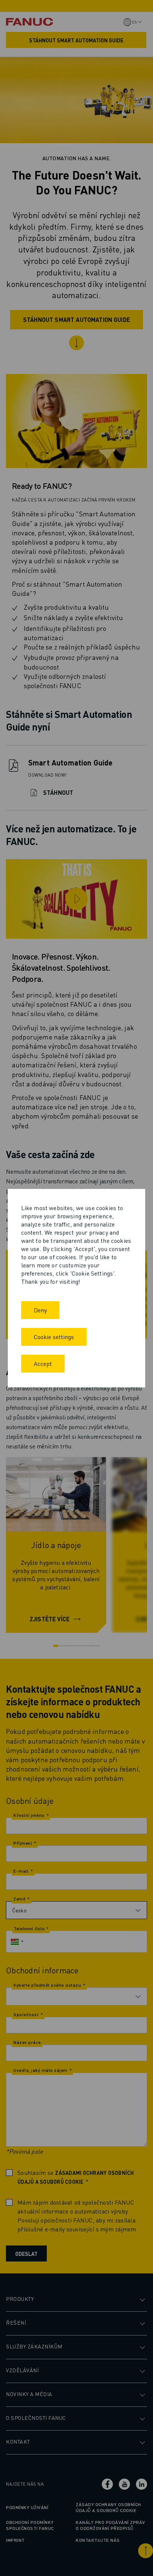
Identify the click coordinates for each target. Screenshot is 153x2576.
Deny (40, 1310)
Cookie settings (54, 1337)
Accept (43, 1363)
